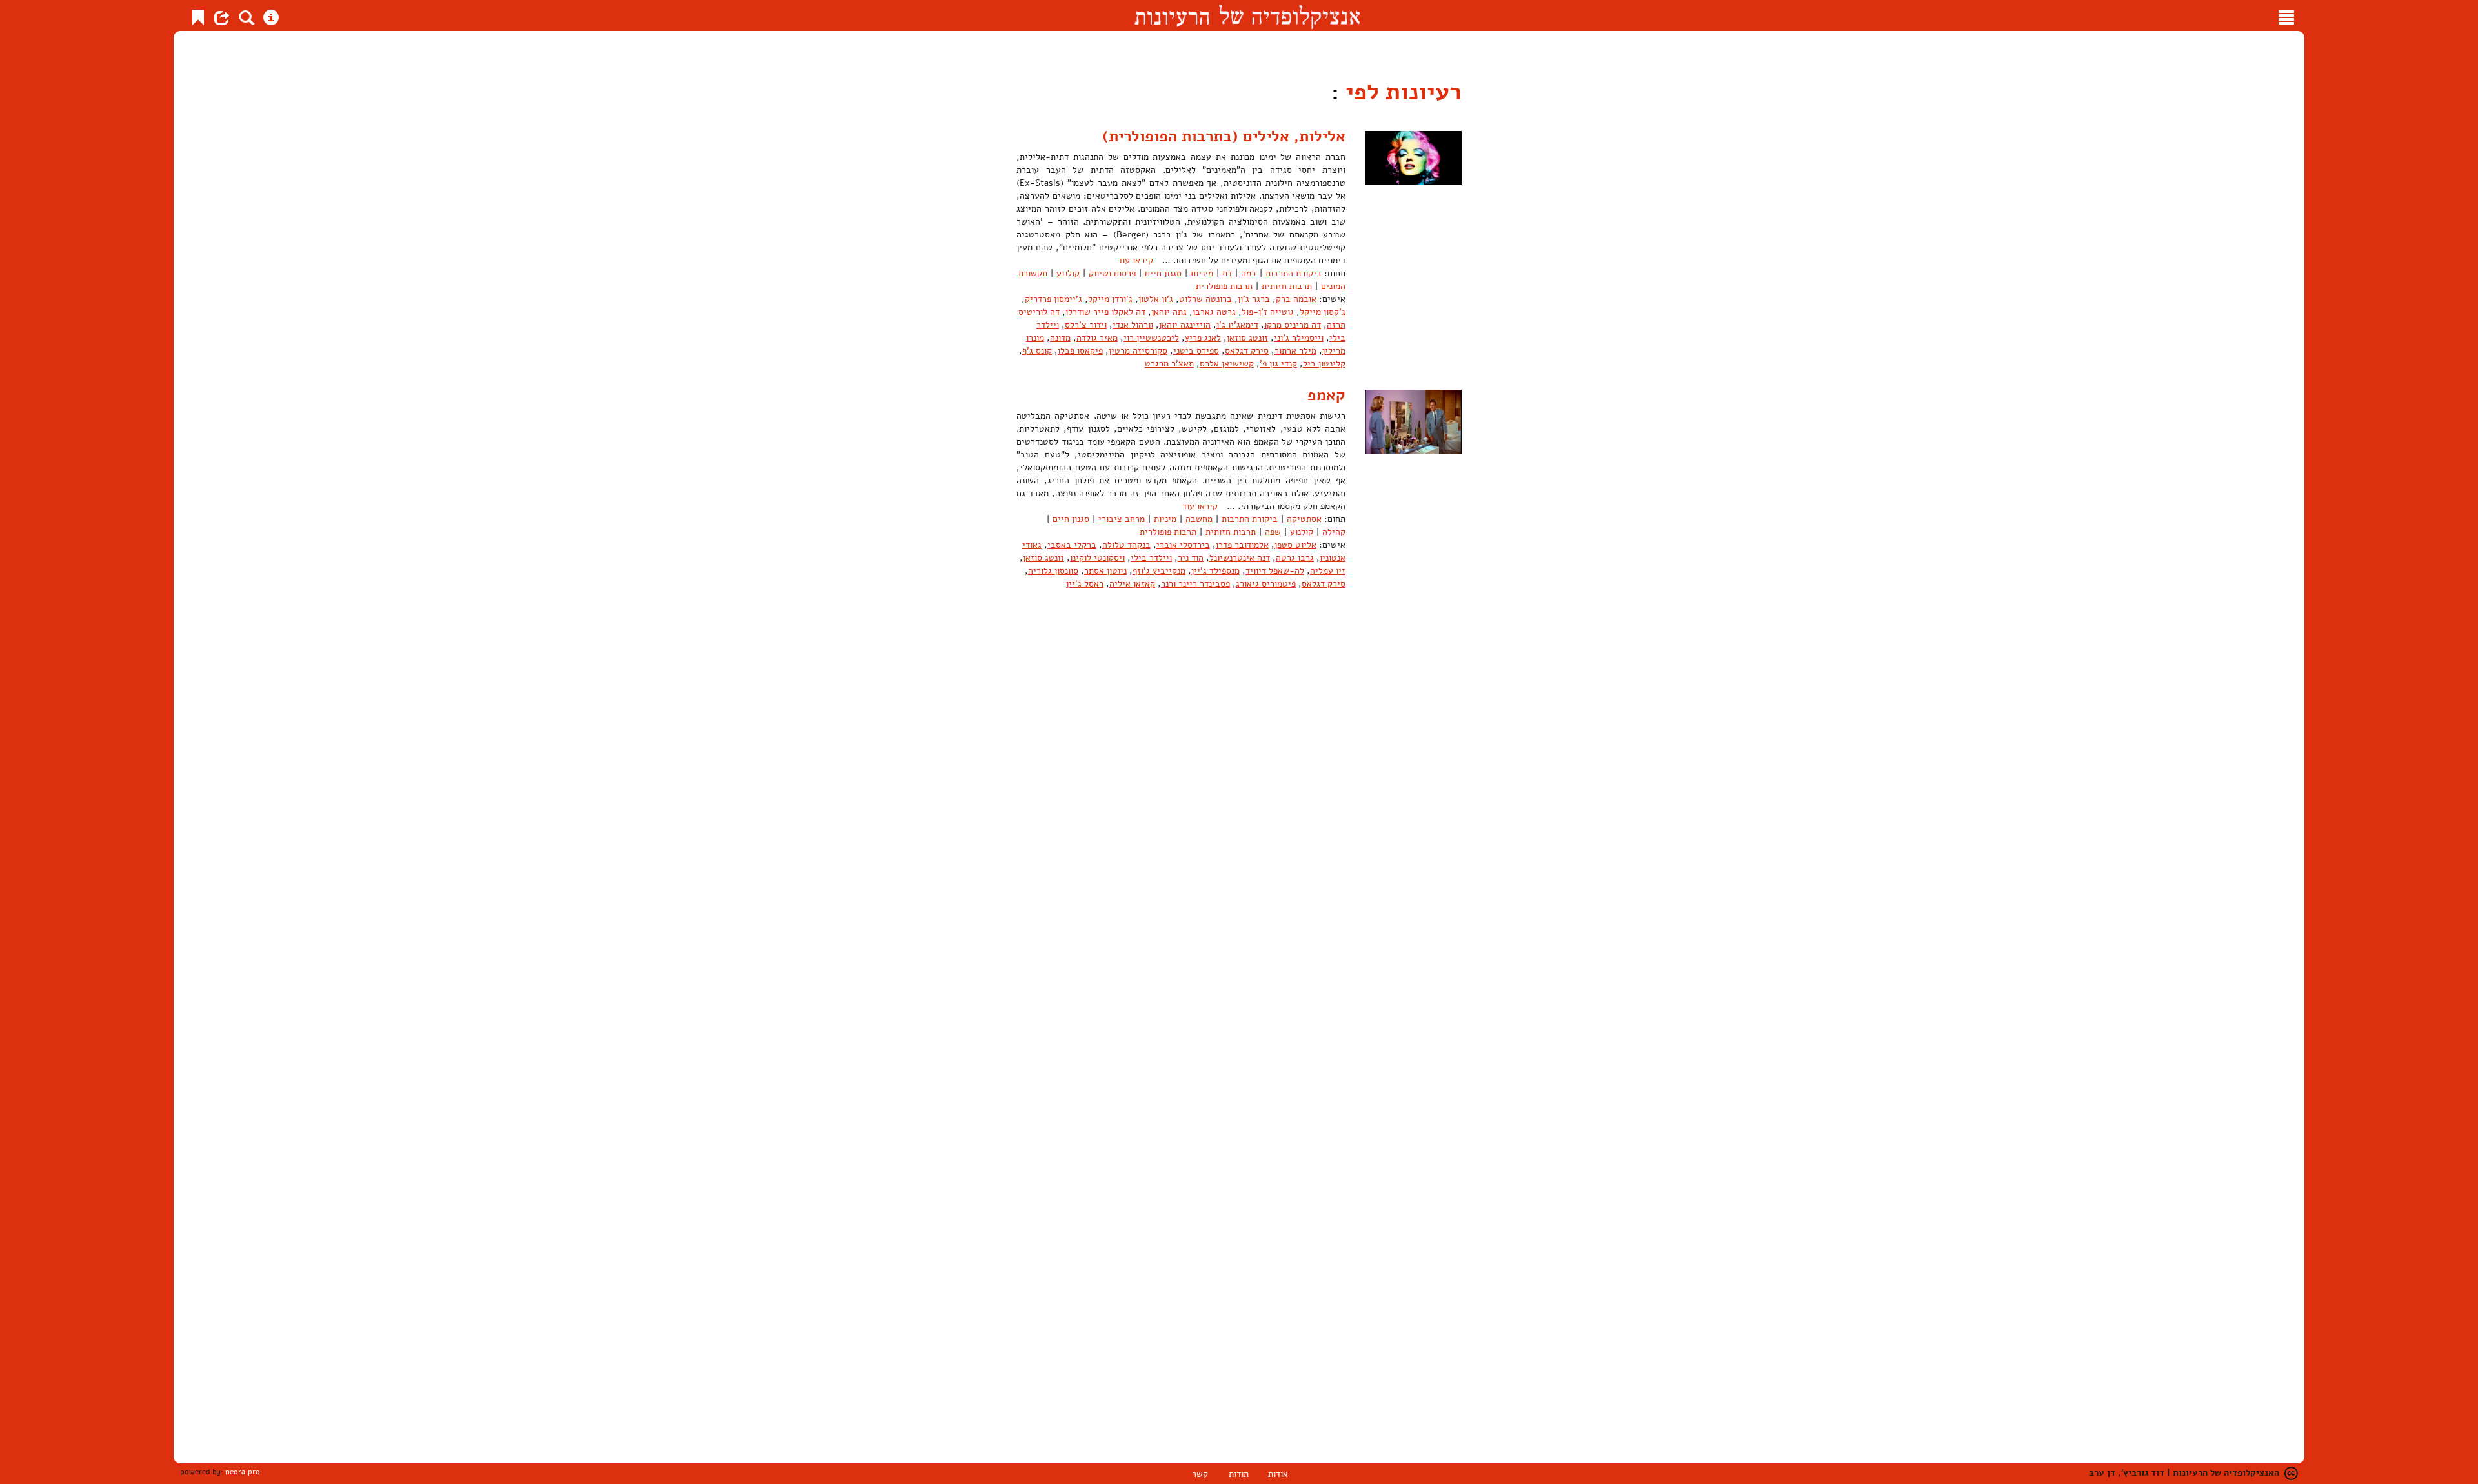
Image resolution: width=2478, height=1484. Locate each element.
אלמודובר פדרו (1242, 545)
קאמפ (1326, 395)
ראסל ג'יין (1085, 584)
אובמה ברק (1296, 299)
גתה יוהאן (1169, 312)
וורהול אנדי (1133, 325)
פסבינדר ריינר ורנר (1195, 584)
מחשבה (1199, 519)
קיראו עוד (1135, 260)
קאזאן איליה (1132, 584)
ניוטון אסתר (1105, 571)
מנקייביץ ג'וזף (1159, 571)
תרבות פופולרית (1224, 286)
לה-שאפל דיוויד (1275, 571)
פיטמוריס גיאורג (1266, 584)
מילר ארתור (1295, 351)
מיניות (1202, 273)
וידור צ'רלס (1086, 325)
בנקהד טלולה (1126, 545)
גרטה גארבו (1214, 312)
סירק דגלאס (1247, 351)
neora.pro (243, 1472)
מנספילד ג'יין (1215, 571)
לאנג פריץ (1203, 338)
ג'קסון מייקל (1323, 312)
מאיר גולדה (1097, 338)
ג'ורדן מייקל (1110, 299)
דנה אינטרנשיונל (1240, 558)
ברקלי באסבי (1072, 545)
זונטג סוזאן (1247, 338)
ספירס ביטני (1196, 351)
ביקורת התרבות (1294, 273)
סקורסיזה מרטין (1138, 351)
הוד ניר (1191, 558)
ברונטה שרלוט (1205, 299)
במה (1249, 273)
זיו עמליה (1328, 571)
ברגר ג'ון (1254, 299)
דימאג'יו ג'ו (1237, 325)
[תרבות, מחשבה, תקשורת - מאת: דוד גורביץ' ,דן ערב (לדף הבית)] (1247, 15)
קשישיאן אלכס (1227, 364)
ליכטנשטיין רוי (1151, 338)
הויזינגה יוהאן (1185, 325)
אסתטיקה (1304, 519)
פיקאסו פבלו (1080, 351)
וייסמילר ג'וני (1299, 338)
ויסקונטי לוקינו (1097, 558)
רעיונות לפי (1400, 92)
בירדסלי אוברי (1183, 545)
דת (1227, 273)
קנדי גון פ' (1278, 364)
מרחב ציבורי (1122, 519)
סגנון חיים (1163, 273)
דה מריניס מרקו (1293, 325)
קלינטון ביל (1324, 364)
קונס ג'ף (1037, 351)
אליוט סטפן (1295, 545)
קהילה (1334, 532)
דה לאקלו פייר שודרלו (1105, 312)
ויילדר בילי (1151, 558)
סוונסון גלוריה (1053, 571)
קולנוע (1068, 273)
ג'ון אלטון (1156, 299)
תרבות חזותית (1287, 286)
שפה (1273, 532)
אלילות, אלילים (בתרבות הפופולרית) (1224, 136)
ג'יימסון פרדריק (1053, 299)
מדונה (1060, 338)
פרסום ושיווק (1112, 273)
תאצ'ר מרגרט (1169, 364)
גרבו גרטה (1295, 558)
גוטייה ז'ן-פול (1268, 312)
